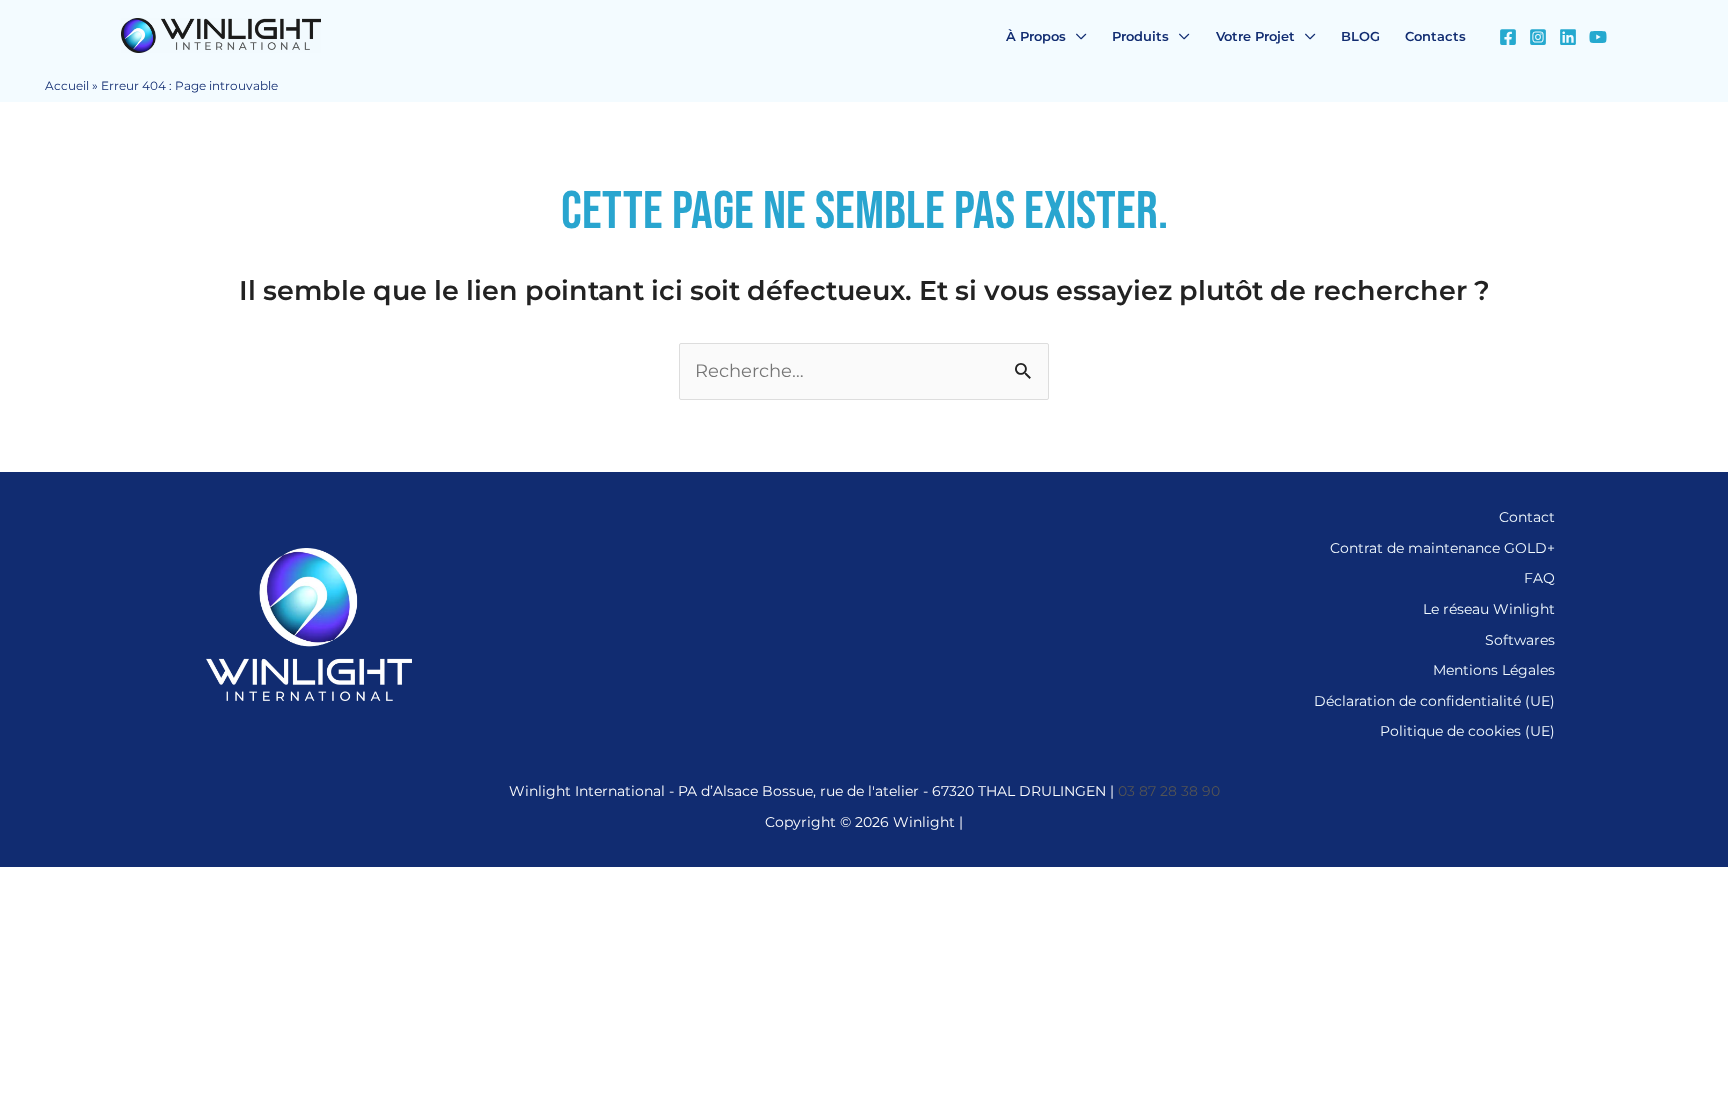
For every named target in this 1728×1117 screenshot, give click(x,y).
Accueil (67, 85)
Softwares (1520, 640)
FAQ (1539, 578)
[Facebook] (1508, 37)
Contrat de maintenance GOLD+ (1442, 548)
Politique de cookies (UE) (1467, 731)
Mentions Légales (1494, 670)
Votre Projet (1255, 36)
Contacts (1435, 36)
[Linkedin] (1568, 37)
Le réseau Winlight (1489, 609)
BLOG (1360, 36)
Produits (1140, 36)
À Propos (1036, 36)
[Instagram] (1538, 37)
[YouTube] (1598, 37)
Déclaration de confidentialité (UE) (1434, 701)
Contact (1527, 517)
